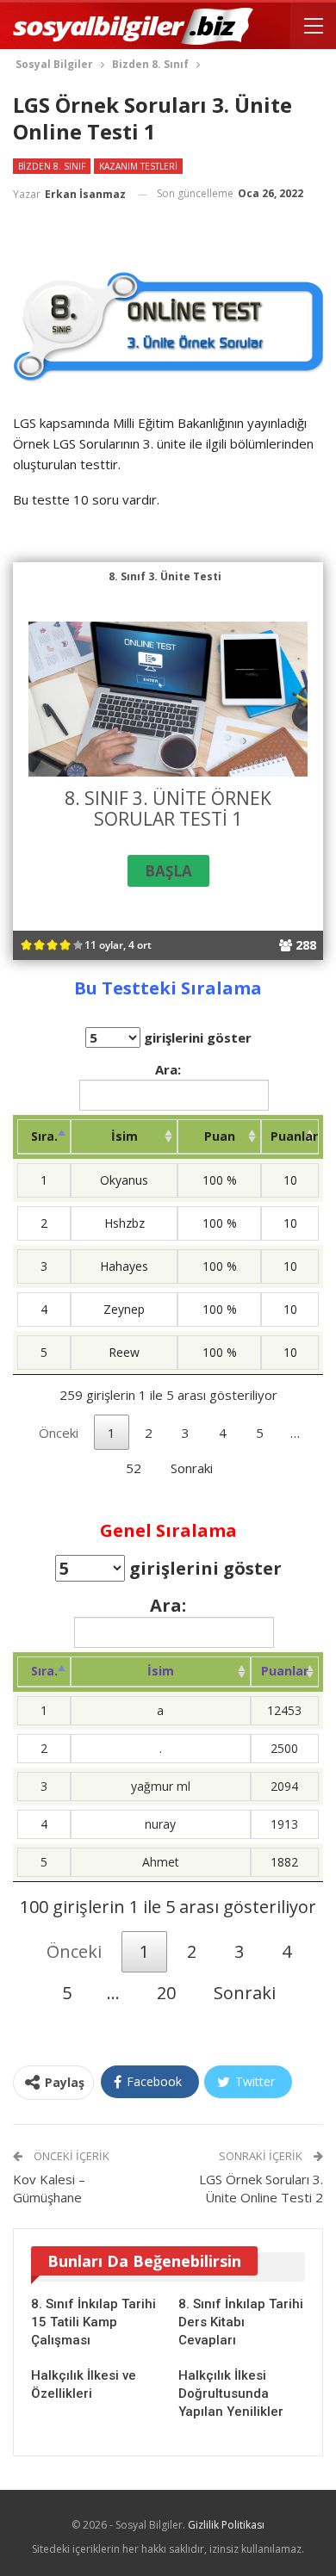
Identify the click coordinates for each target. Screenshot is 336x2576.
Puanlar (294, 1136)
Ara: (168, 1069)
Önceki (59, 1433)
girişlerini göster (196, 1037)
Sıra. (44, 1136)
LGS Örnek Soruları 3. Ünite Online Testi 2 (261, 2188)
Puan (220, 1136)
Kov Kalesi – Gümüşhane (49, 2188)
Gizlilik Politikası (226, 2525)
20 (166, 1993)
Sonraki (192, 1468)
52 (134, 1468)
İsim (124, 1136)
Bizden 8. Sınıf (52, 166)
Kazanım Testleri (138, 166)
